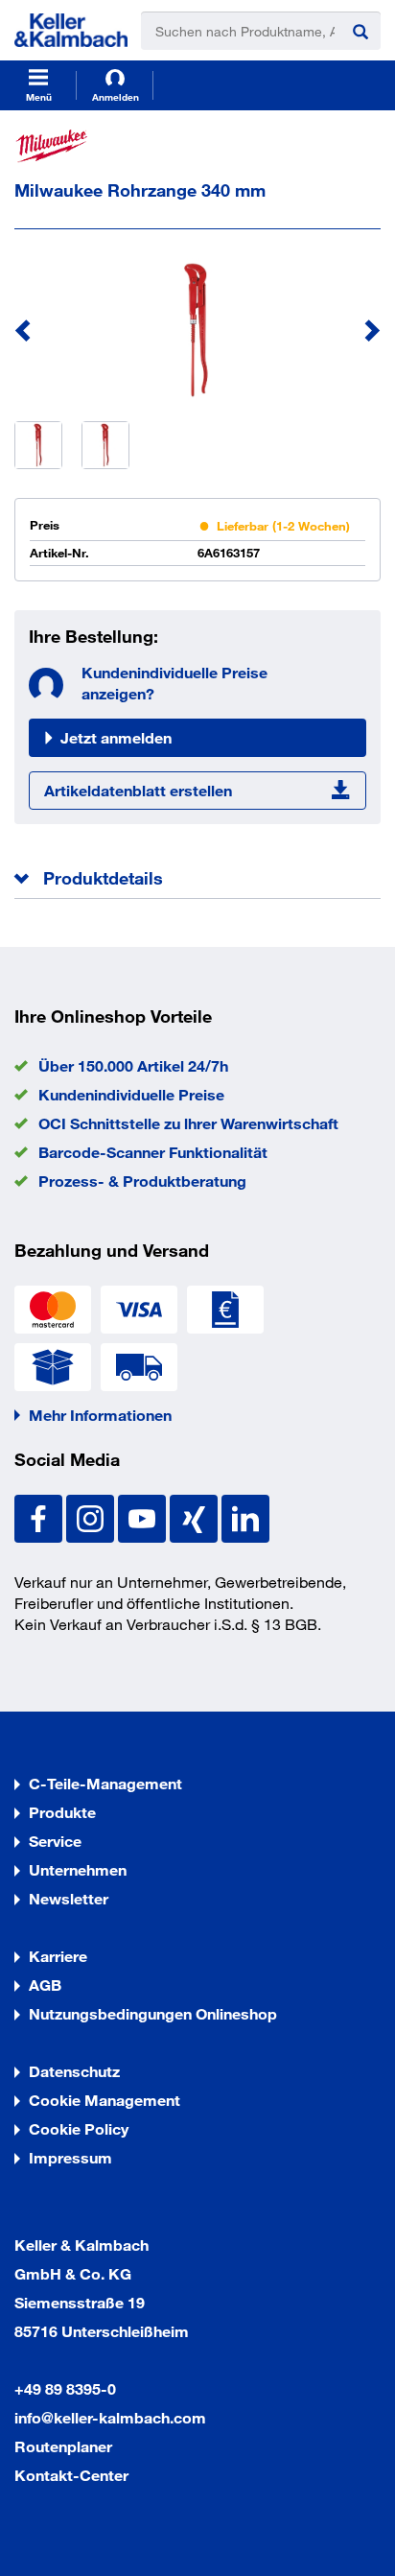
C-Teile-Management (105, 1783)
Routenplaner (63, 2446)
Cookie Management (105, 2100)
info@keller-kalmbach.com (110, 2417)
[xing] (196, 1516)
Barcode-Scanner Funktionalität (153, 1152)
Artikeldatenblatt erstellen (138, 790)
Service (55, 1841)
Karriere (58, 1956)
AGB (45, 1985)
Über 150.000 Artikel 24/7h (133, 1065)
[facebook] (40, 1516)
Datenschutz (74, 2071)
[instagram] (92, 1516)
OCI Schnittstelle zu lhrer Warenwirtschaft (188, 1123)
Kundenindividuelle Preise (131, 1094)
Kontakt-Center (71, 2475)
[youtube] (144, 1516)
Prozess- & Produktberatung (142, 1181)
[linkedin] (245, 1516)
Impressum (70, 2157)
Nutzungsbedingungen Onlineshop (153, 2013)
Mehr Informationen (100, 1415)
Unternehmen (78, 1869)
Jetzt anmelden (116, 737)
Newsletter (69, 1898)
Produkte (62, 1812)
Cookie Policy (79, 2128)
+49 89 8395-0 (65, 2388)
